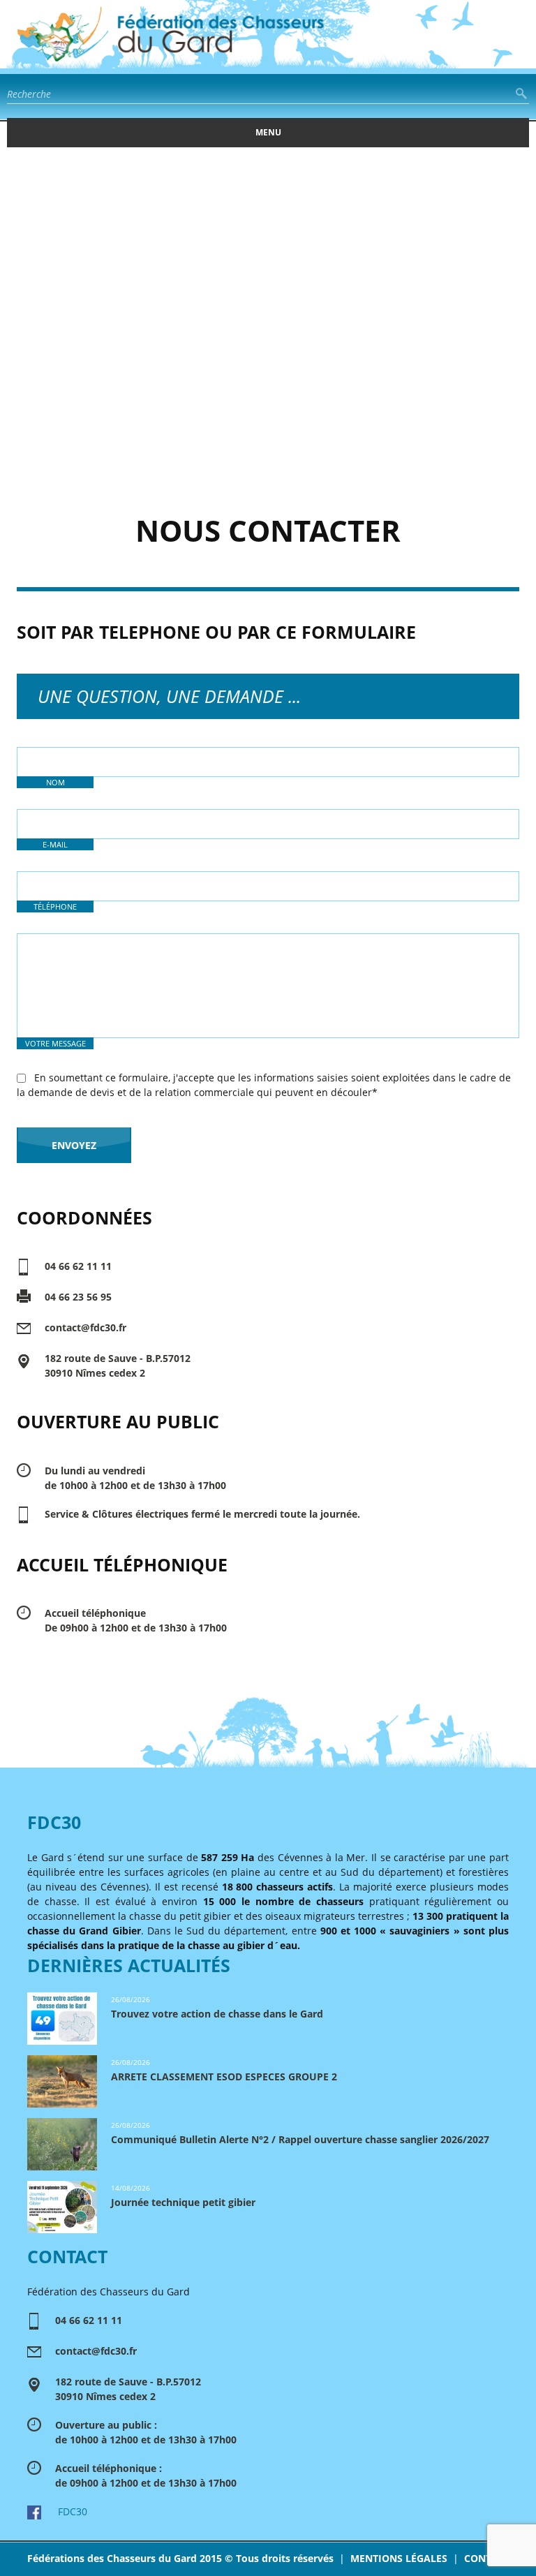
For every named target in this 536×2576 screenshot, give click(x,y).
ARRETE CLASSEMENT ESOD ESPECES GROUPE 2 (224, 2077)
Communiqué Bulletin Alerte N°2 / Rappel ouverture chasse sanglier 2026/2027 (300, 2139)
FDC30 (64, 2511)
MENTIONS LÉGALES (399, 2558)
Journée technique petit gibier (183, 2202)
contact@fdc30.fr (85, 1327)
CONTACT (487, 2558)
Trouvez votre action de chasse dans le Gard (217, 2014)
